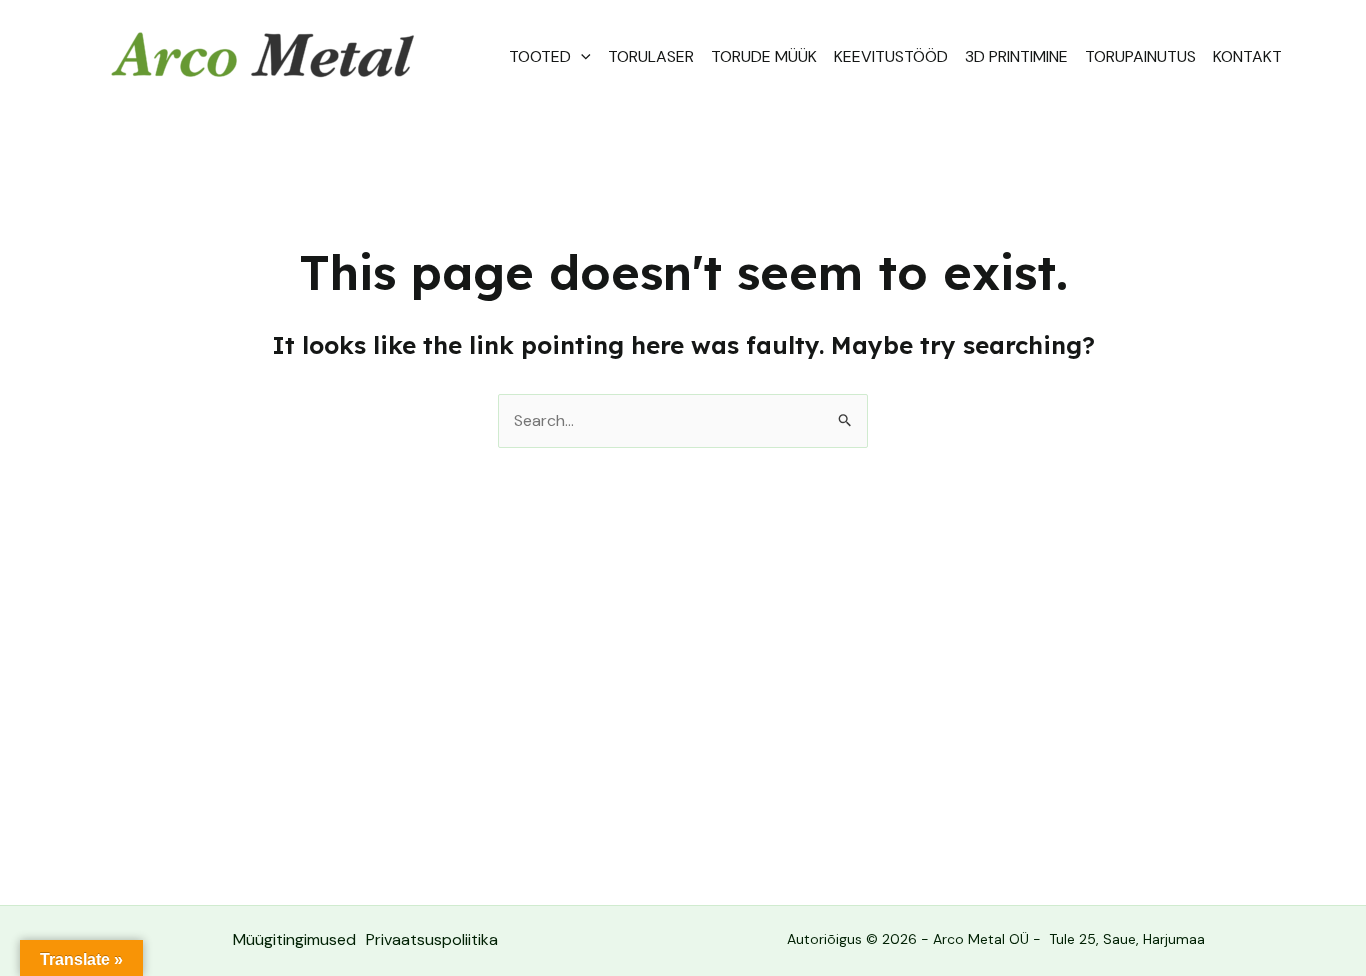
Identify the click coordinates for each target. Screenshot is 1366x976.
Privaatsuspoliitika (432, 939)
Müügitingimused (294, 939)
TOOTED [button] (540, 56)
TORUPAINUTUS (1140, 56)
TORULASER (651, 56)
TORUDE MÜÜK (764, 56)
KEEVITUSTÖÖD (891, 56)
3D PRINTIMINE (1016, 56)
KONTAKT (1247, 56)
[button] (581, 57)
